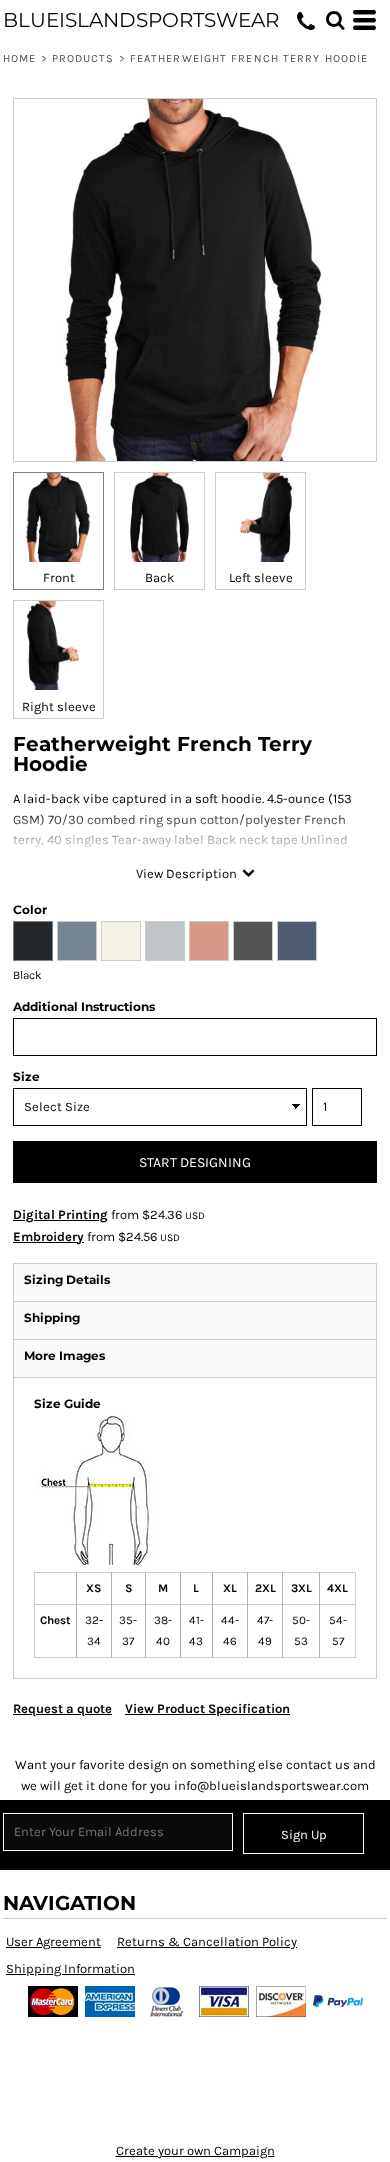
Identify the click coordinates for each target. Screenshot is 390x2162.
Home (19, 58)
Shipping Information (70, 1968)
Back (159, 577)
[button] (335, 20)
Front (59, 577)
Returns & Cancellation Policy (207, 1941)
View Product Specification (207, 1708)
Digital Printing (60, 1214)
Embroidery (48, 1236)
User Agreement (53, 1941)
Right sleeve (59, 706)
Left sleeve (261, 577)
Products (83, 58)
